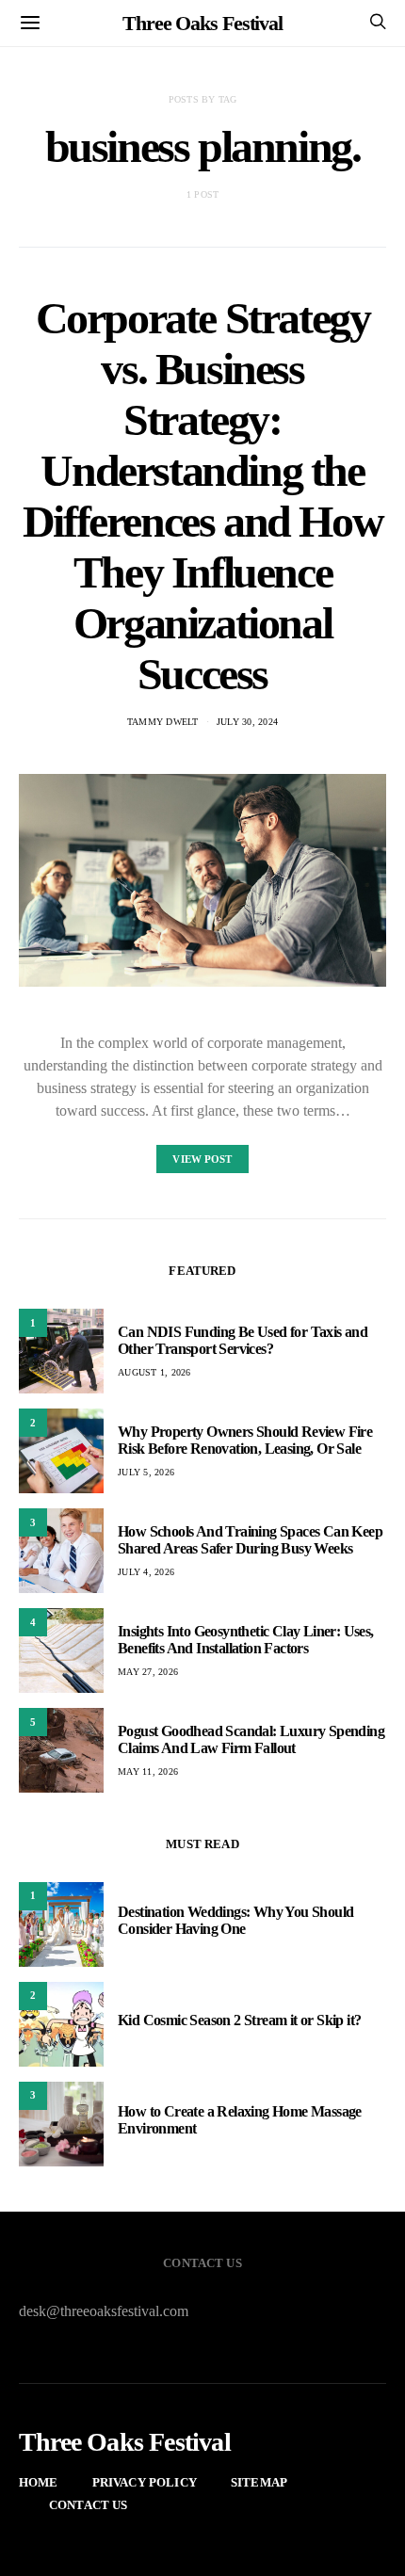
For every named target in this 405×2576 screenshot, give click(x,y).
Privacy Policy (145, 2482)
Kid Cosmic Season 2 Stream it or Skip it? (239, 2020)
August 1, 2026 (154, 1372)
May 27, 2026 (148, 1672)
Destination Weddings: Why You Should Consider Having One (235, 1920)
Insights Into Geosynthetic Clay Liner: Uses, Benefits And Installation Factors (246, 1640)
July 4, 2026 (146, 1572)
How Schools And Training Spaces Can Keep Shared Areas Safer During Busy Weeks (250, 1540)
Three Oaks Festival (202, 23)
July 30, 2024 (247, 722)
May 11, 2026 (148, 1771)
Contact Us (89, 2505)
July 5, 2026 (146, 1472)
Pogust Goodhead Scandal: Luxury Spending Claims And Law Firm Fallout (251, 1739)
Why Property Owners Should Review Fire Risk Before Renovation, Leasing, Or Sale (245, 1440)
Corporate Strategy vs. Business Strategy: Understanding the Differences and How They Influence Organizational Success (202, 496)
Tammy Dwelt (163, 722)
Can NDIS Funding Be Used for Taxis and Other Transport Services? (243, 1340)
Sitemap (259, 2482)
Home (39, 2482)
